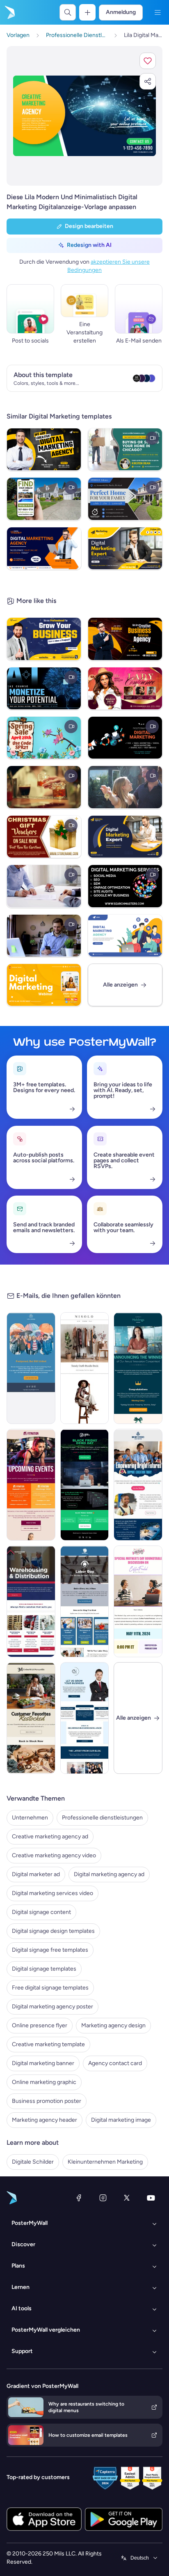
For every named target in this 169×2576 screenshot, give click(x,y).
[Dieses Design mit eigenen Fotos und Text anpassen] (84, 116)
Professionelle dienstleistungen (102, 1818)
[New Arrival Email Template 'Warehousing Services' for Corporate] (31, 1601)
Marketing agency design (113, 2025)
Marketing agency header (45, 2120)
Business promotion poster (47, 2101)
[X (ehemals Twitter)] (127, 2198)
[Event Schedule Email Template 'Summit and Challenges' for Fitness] (31, 1485)
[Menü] (158, 12)
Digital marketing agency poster (53, 2007)
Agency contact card (115, 2063)
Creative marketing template (48, 2044)
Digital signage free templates (50, 1950)
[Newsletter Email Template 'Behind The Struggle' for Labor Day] (85, 1601)
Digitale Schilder (33, 2162)
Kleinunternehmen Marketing (105, 2162)
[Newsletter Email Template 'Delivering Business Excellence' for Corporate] (85, 1718)
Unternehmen (30, 1818)
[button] (148, 61)
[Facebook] (79, 2198)
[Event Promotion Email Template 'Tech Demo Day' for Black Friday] (85, 1485)
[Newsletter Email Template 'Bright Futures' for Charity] (138, 1485)
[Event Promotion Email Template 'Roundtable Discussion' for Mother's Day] (138, 1601)
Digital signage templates (44, 1969)
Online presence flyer (40, 2025)
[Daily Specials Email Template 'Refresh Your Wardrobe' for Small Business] (85, 1368)
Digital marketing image (121, 2120)
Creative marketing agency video (54, 1855)
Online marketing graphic (44, 2082)
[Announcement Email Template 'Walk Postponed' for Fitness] (31, 1368)
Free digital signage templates (50, 1988)
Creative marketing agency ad (50, 1837)
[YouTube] (151, 2198)
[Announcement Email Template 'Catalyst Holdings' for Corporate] (138, 1368)
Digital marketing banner (43, 2063)
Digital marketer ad (36, 1874)
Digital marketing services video (53, 1893)
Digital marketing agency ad (109, 1874)
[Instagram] (103, 2198)
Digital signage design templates (53, 1931)
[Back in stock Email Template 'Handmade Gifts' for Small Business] (31, 1718)
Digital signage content (41, 1912)
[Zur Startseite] (9, 12)
